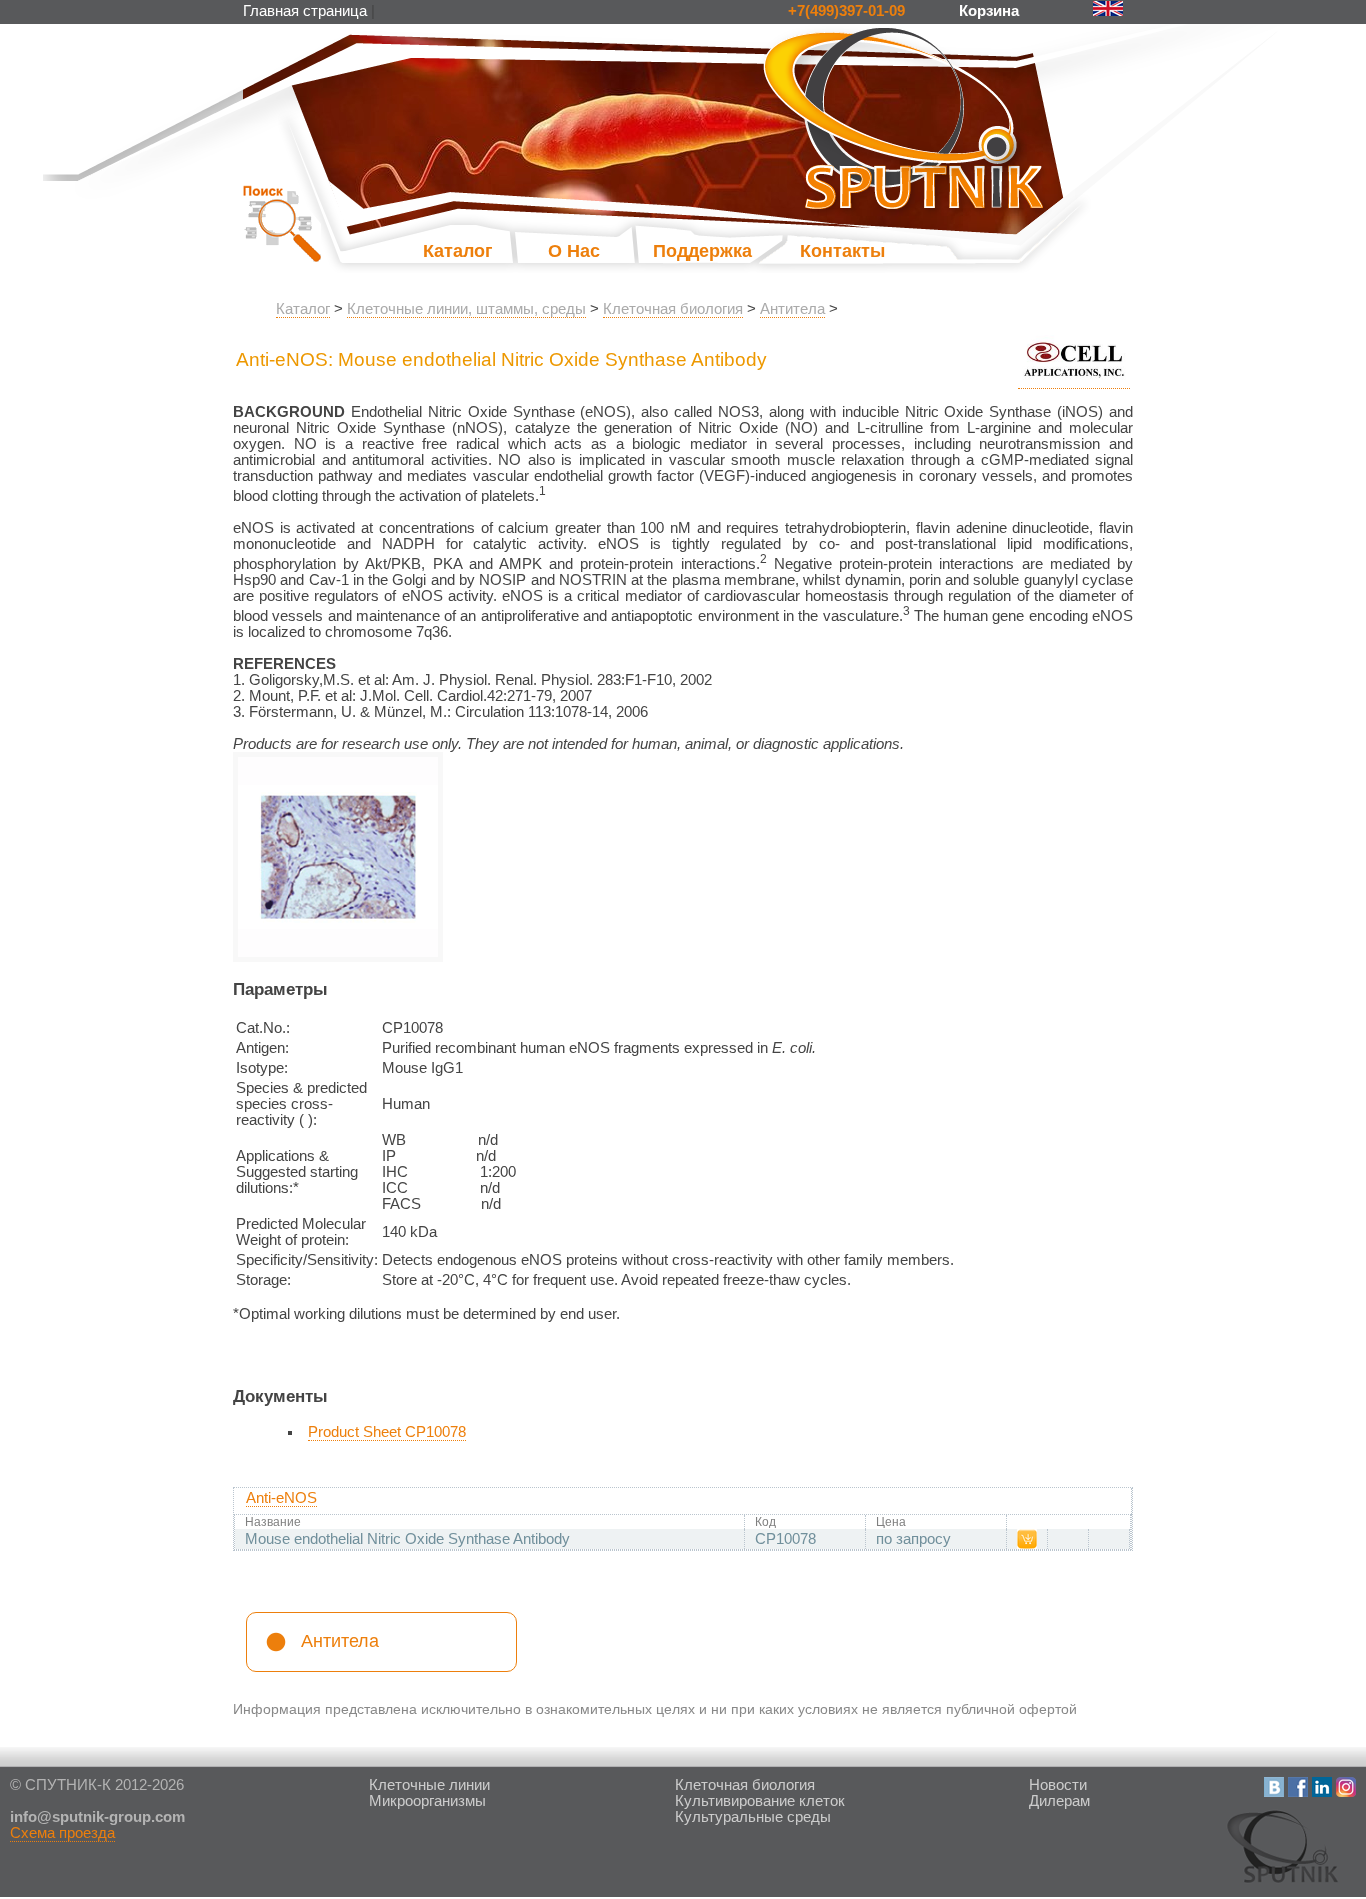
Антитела (792, 309)
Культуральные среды (753, 1817)
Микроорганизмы (427, 1801)
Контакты (842, 251)
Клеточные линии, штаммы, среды (466, 309)
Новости (1058, 1785)
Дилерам (1059, 1801)
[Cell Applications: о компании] (1074, 380)
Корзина (991, 11)
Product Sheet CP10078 (387, 1432)
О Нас (574, 251)
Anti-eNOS (281, 1498)
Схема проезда (62, 1833)
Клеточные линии (429, 1785)
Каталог (458, 251)
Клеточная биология (673, 309)
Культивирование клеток (760, 1801)
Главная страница (305, 11)
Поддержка (683, 251)
